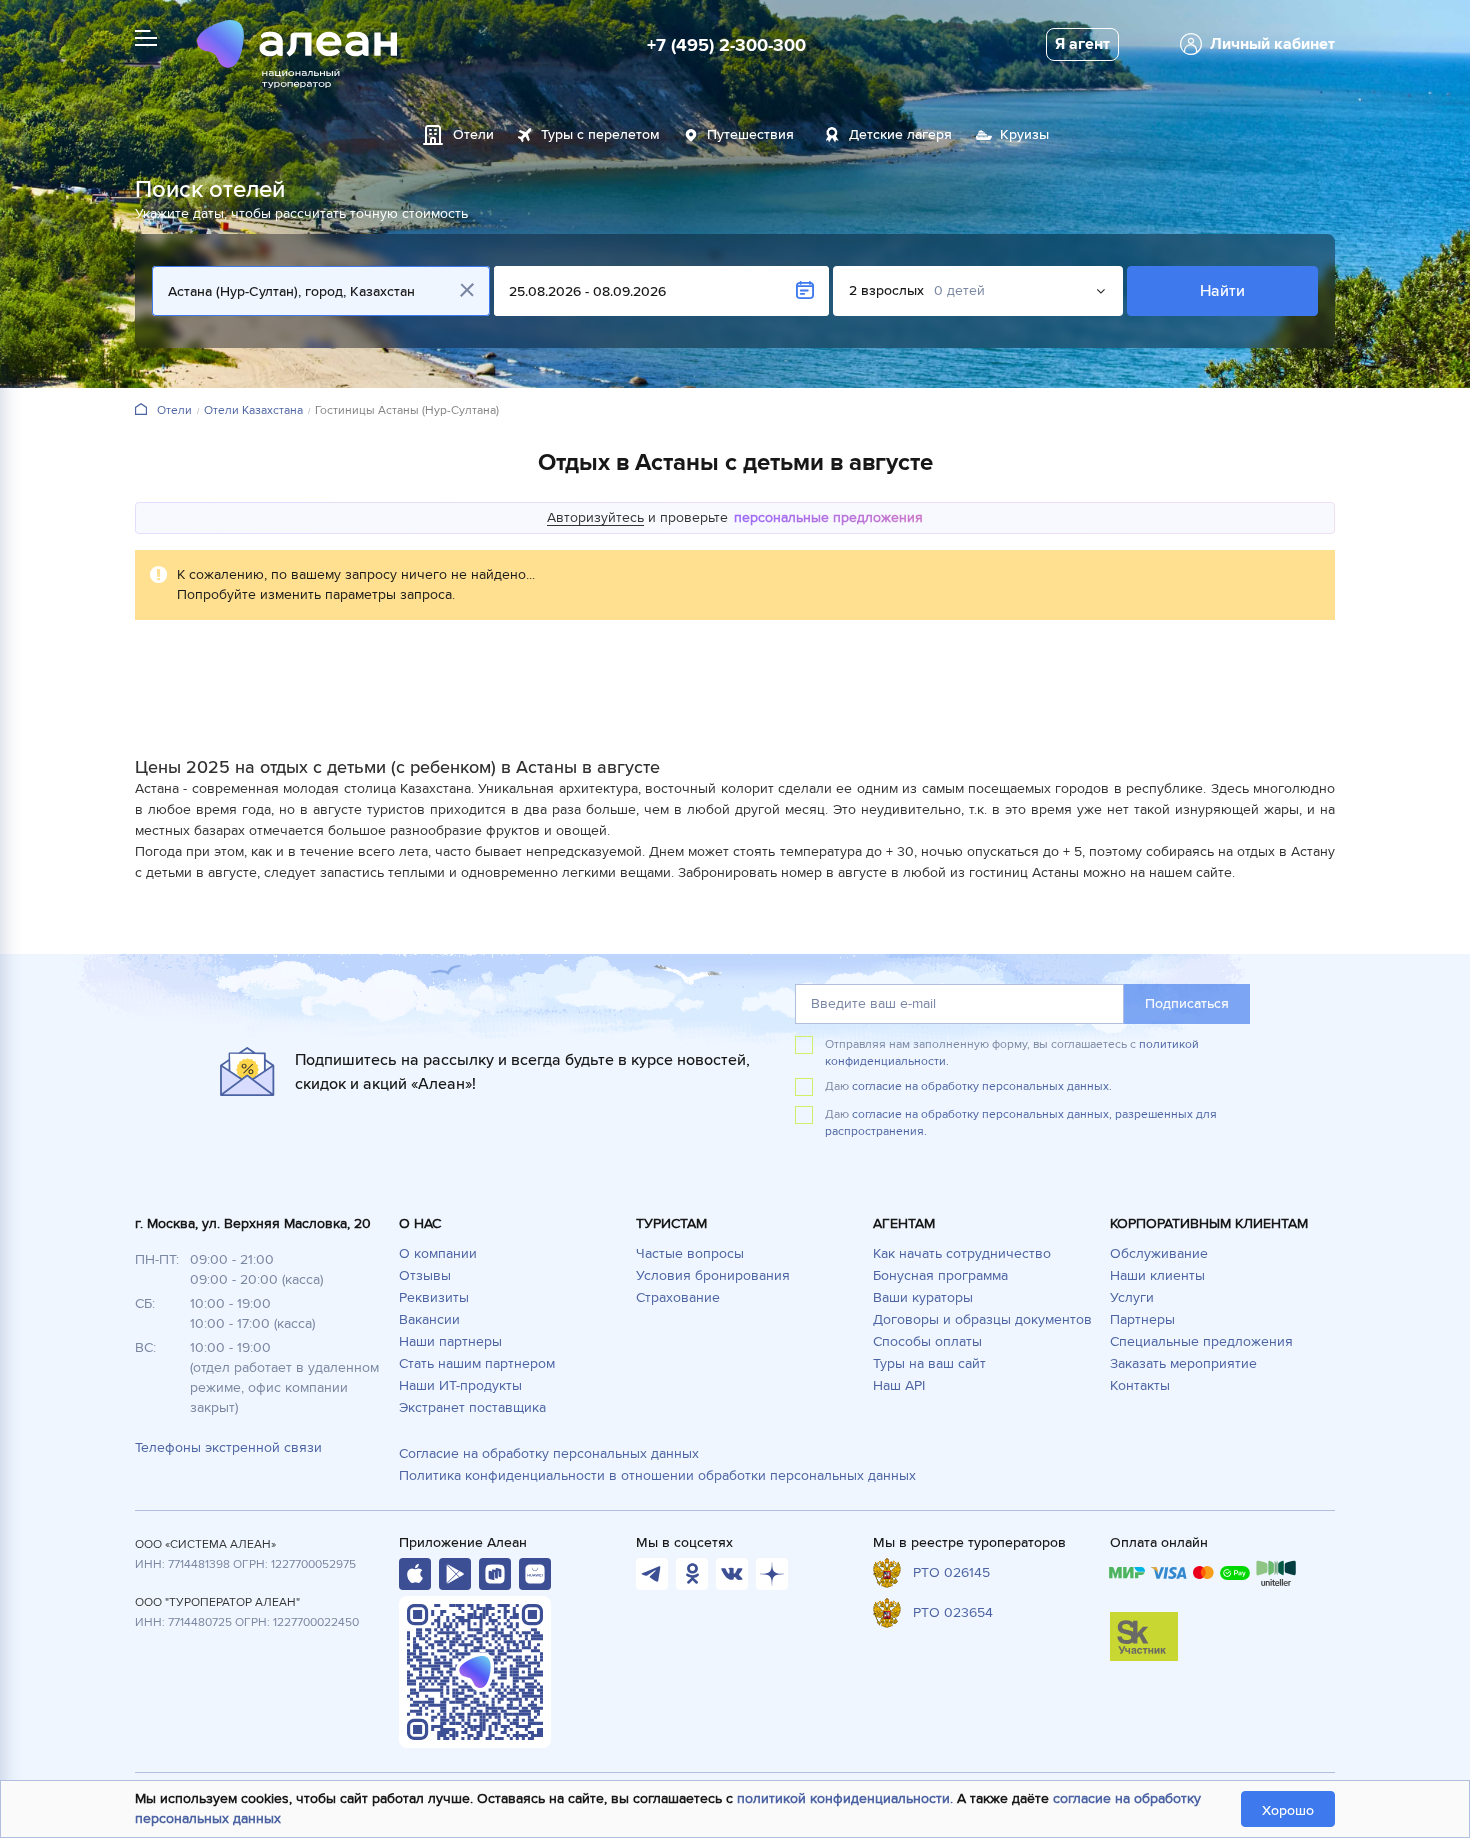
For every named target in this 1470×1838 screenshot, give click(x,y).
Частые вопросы (690, 1253)
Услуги (1132, 1297)
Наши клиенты (1157, 1275)
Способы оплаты (927, 1341)
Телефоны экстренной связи (228, 1447)
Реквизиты (434, 1297)
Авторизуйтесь (595, 517)
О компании (438, 1253)
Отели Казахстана (253, 411)
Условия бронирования (713, 1275)
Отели (473, 134)
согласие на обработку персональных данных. (982, 1086)
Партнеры (1142, 1319)
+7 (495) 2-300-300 (726, 45)
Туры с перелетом (600, 134)
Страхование (678, 1297)
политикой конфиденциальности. (845, 1798)
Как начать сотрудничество (962, 1253)
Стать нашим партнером (477, 1363)
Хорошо (1288, 1810)
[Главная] (141, 410)
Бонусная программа (940, 1275)
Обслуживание (1159, 1253)
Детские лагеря (900, 134)
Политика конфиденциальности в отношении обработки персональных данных (657, 1475)
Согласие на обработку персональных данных (549, 1453)
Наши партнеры (450, 1341)
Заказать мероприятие (1183, 1363)
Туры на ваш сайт (929, 1363)
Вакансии (429, 1319)
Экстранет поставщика (472, 1407)
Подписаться (1187, 1003)
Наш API (899, 1385)
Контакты (1140, 1385)
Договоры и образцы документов (982, 1319)
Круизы (1024, 134)
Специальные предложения (1201, 1341)
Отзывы (425, 1275)
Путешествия (750, 134)
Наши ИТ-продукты (460, 1385)
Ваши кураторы (923, 1297)
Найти (1222, 291)
